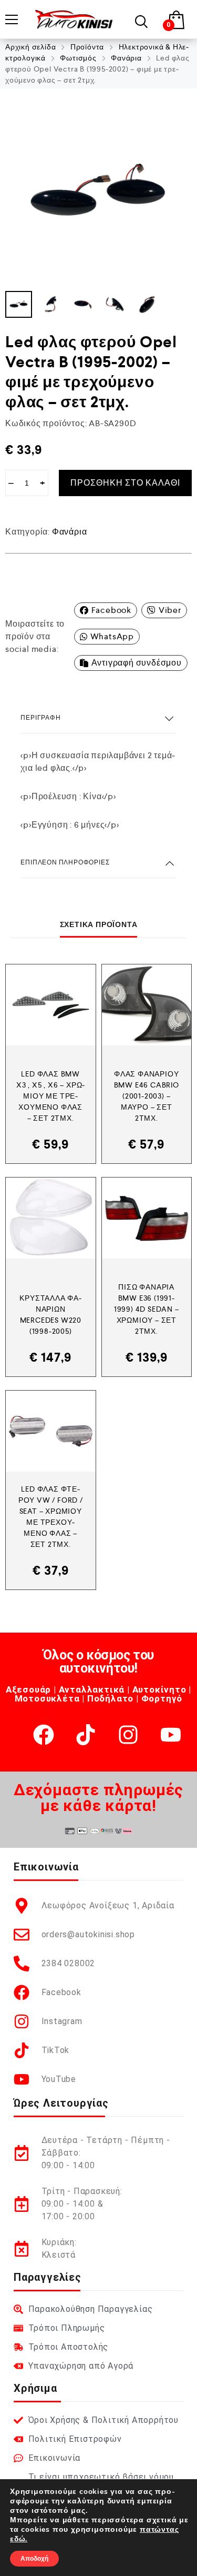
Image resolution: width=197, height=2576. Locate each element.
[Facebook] (44, 1735)
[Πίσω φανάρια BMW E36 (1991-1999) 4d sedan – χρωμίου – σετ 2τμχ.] (147, 1218)
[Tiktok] (86, 1735)
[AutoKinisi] (74, 19)
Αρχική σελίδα (30, 47)
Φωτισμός (78, 58)
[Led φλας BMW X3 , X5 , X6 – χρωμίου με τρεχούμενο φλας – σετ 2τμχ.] (51, 1005)
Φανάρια (126, 58)
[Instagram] (128, 1735)
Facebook (111, 610)
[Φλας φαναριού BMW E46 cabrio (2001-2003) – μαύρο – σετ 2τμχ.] (147, 1005)
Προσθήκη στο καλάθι (125, 483)
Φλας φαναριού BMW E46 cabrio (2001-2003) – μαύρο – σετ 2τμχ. (147, 1096)
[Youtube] (171, 1735)
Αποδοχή (34, 2559)
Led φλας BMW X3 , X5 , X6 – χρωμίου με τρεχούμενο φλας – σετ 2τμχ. (50, 1096)
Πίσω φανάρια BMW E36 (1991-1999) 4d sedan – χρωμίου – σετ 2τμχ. (147, 1309)
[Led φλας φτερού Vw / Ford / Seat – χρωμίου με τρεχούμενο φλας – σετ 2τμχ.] (51, 1431)
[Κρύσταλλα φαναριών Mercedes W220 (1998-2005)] (51, 1218)
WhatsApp (112, 636)
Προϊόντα (87, 47)
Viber (170, 610)
